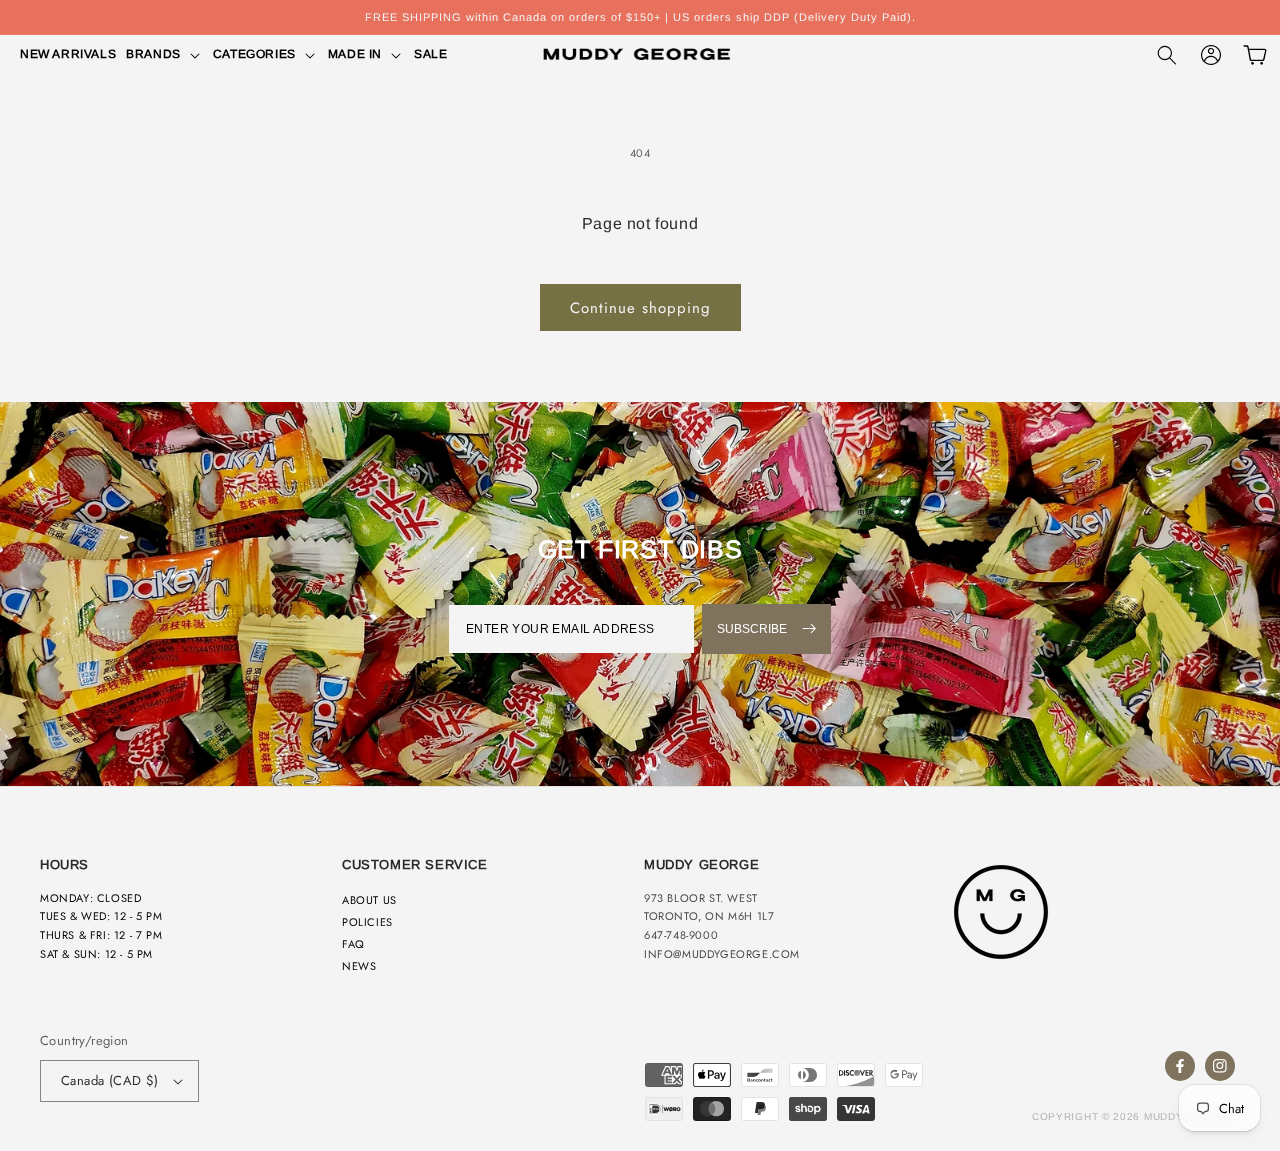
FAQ (353, 944)
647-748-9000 (681, 935)
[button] (164, 55)
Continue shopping (640, 308)
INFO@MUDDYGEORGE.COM (722, 954)
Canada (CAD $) (110, 1080)
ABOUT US (369, 900)
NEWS (359, 966)
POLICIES (367, 922)
